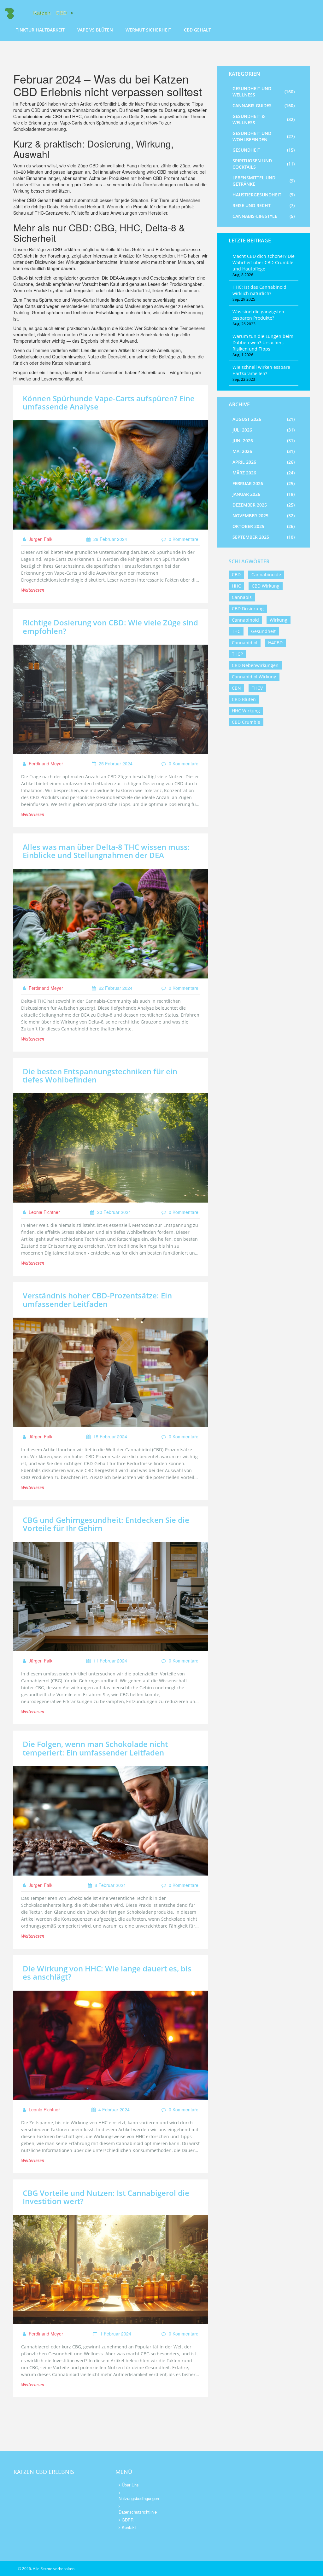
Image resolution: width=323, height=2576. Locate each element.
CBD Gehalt (197, 30)
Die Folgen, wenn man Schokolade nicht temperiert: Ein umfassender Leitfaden (95, 1748)
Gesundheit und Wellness (264, 92)
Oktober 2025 (264, 526)
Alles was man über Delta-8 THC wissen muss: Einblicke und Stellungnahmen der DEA (106, 851)
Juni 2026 (264, 441)
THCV (257, 688)
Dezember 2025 (264, 505)
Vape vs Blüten (95, 30)
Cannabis (242, 597)
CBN (236, 688)
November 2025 (264, 516)
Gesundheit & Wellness (264, 119)
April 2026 (264, 462)
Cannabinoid (245, 620)
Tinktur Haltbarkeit (40, 30)
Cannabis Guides (264, 105)
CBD (236, 574)
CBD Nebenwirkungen (255, 665)
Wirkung (279, 620)
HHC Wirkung (246, 711)
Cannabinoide (266, 574)
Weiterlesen (33, 590)
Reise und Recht (264, 205)
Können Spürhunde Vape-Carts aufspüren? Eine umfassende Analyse (109, 402)
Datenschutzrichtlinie (136, 2512)
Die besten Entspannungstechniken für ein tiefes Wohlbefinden (100, 1075)
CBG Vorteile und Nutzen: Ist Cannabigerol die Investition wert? (106, 2197)
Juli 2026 (264, 430)
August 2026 (264, 419)
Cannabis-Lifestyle (264, 216)
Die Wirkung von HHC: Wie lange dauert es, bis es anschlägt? (107, 1973)
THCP (237, 654)
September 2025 (264, 537)
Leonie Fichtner (44, 1212)
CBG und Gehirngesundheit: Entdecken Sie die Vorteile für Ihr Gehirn (106, 1524)
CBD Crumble (246, 722)
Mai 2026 (264, 451)
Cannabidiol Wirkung (254, 677)
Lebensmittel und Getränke (264, 181)
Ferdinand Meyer (45, 763)
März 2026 (264, 473)
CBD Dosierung (248, 609)
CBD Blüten (244, 699)
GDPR (128, 2520)
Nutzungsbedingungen (136, 2498)
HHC (236, 586)
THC (236, 631)
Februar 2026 (264, 483)
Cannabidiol (245, 643)
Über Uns (130, 2485)
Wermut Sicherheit (148, 30)
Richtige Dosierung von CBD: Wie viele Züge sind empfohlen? (110, 627)
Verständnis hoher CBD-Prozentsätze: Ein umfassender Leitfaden (97, 1300)
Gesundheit (264, 150)
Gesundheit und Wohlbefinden (264, 136)
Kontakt (129, 2527)
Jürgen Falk (40, 539)
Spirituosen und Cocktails (264, 164)
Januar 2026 (264, 494)
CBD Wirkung (266, 586)
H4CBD (275, 643)
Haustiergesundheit (264, 195)
